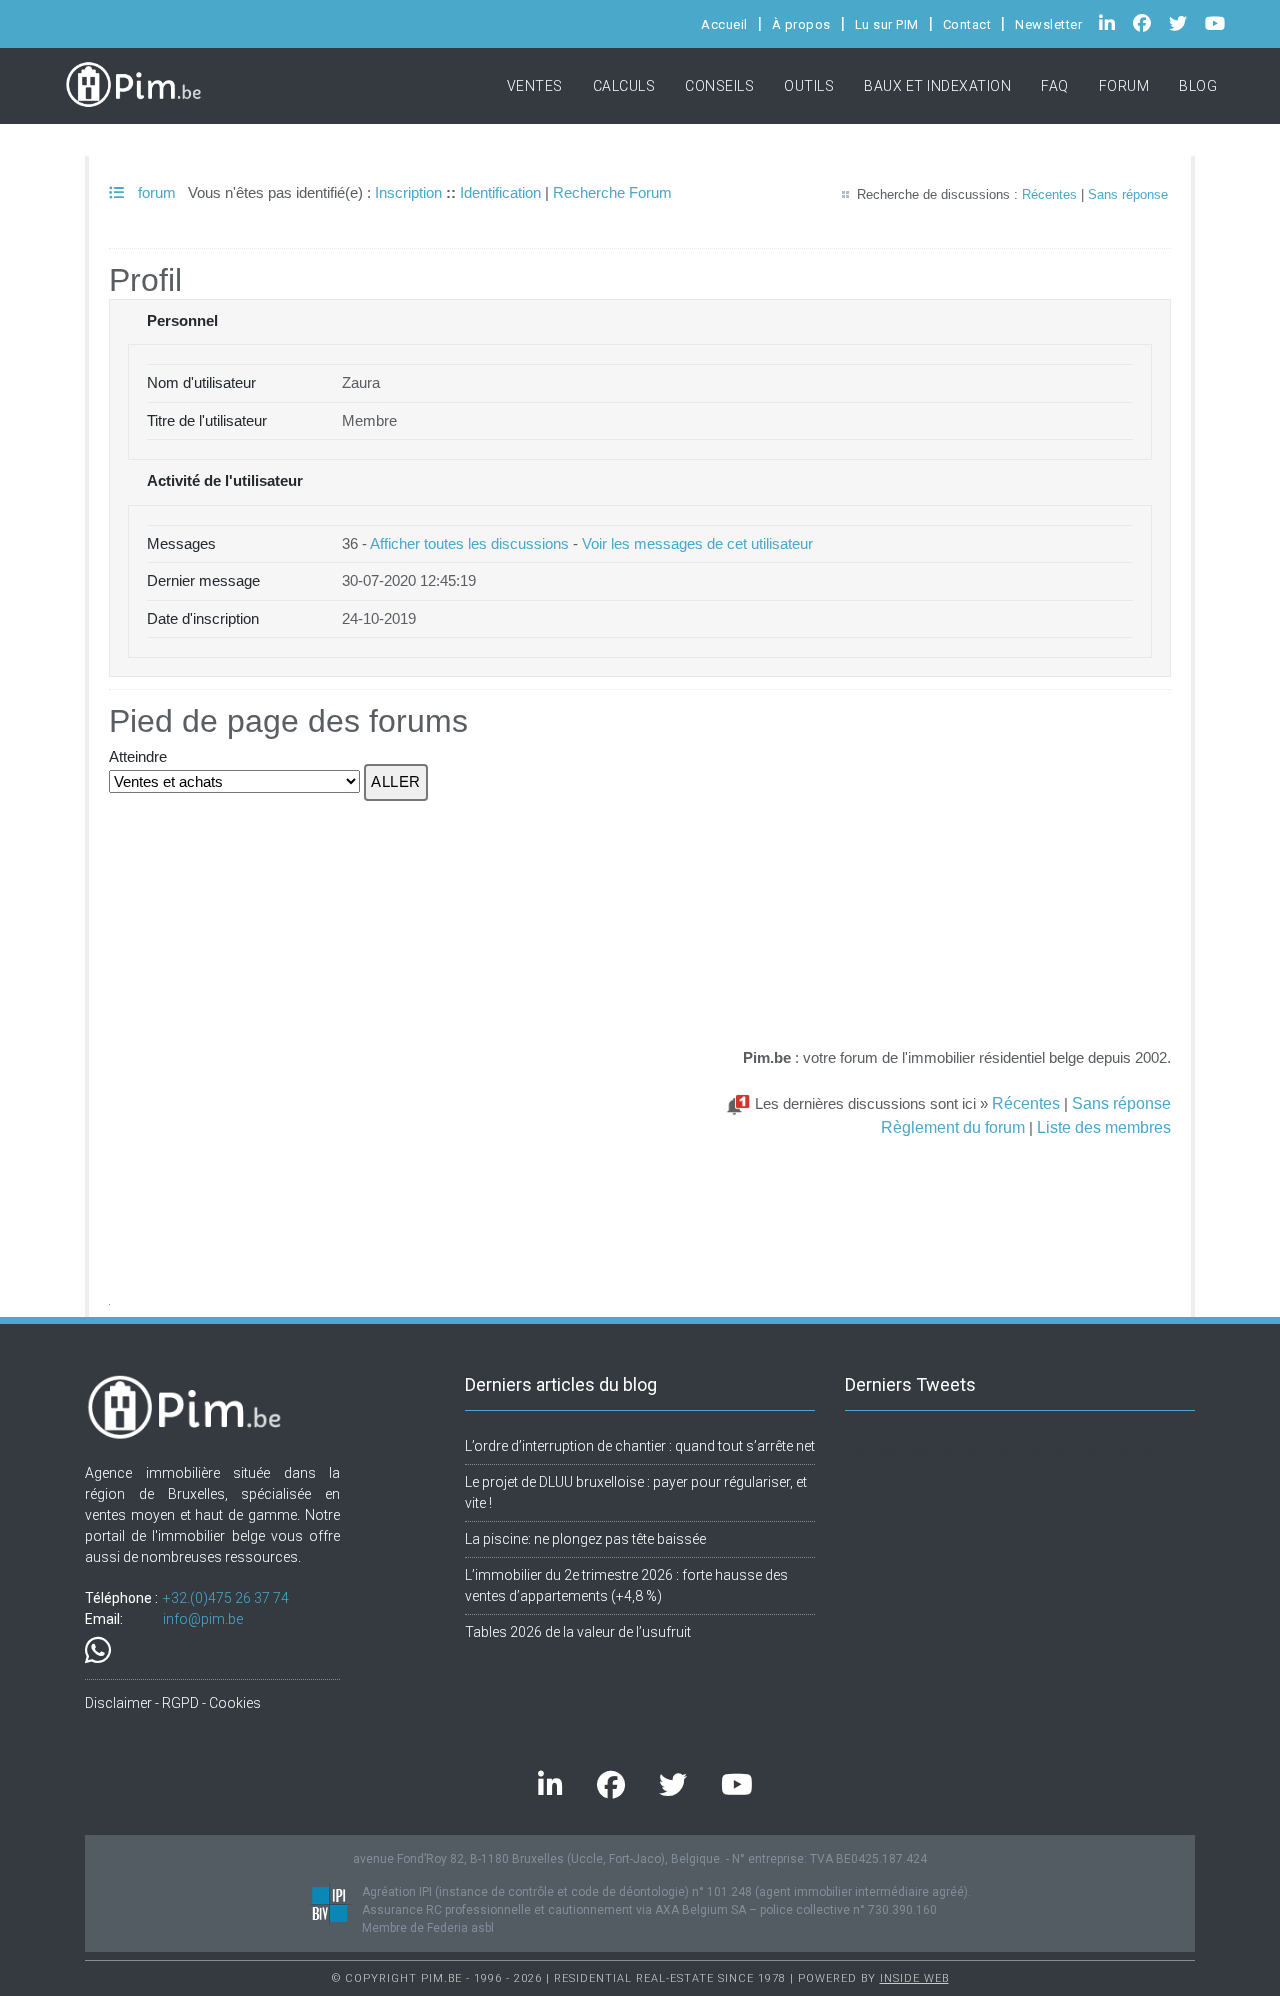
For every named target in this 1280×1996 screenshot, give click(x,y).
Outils (809, 86)
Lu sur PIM (887, 24)
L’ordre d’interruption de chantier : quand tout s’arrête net (640, 1446)
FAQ (1055, 86)
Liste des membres (1104, 1127)
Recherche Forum (612, 192)
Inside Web (914, 1978)
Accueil (724, 24)
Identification (500, 192)
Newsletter (1048, 24)
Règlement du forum (953, 1127)
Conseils (719, 86)
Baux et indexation (937, 86)
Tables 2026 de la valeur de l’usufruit (578, 1632)
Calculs (624, 86)
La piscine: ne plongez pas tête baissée (585, 1539)
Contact (967, 24)
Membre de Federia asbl (428, 1928)
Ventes (535, 86)
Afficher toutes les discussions (469, 543)
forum (155, 192)
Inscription (408, 192)
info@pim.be (203, 1619)
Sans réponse (1128, 194)
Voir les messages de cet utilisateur (697, 543)
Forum (1124, 86)
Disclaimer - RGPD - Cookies (173, 1703)
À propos (801, 24)
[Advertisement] (948, 897)
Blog (1198, 86)
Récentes (1049, 194)
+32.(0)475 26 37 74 (226, 1598)
